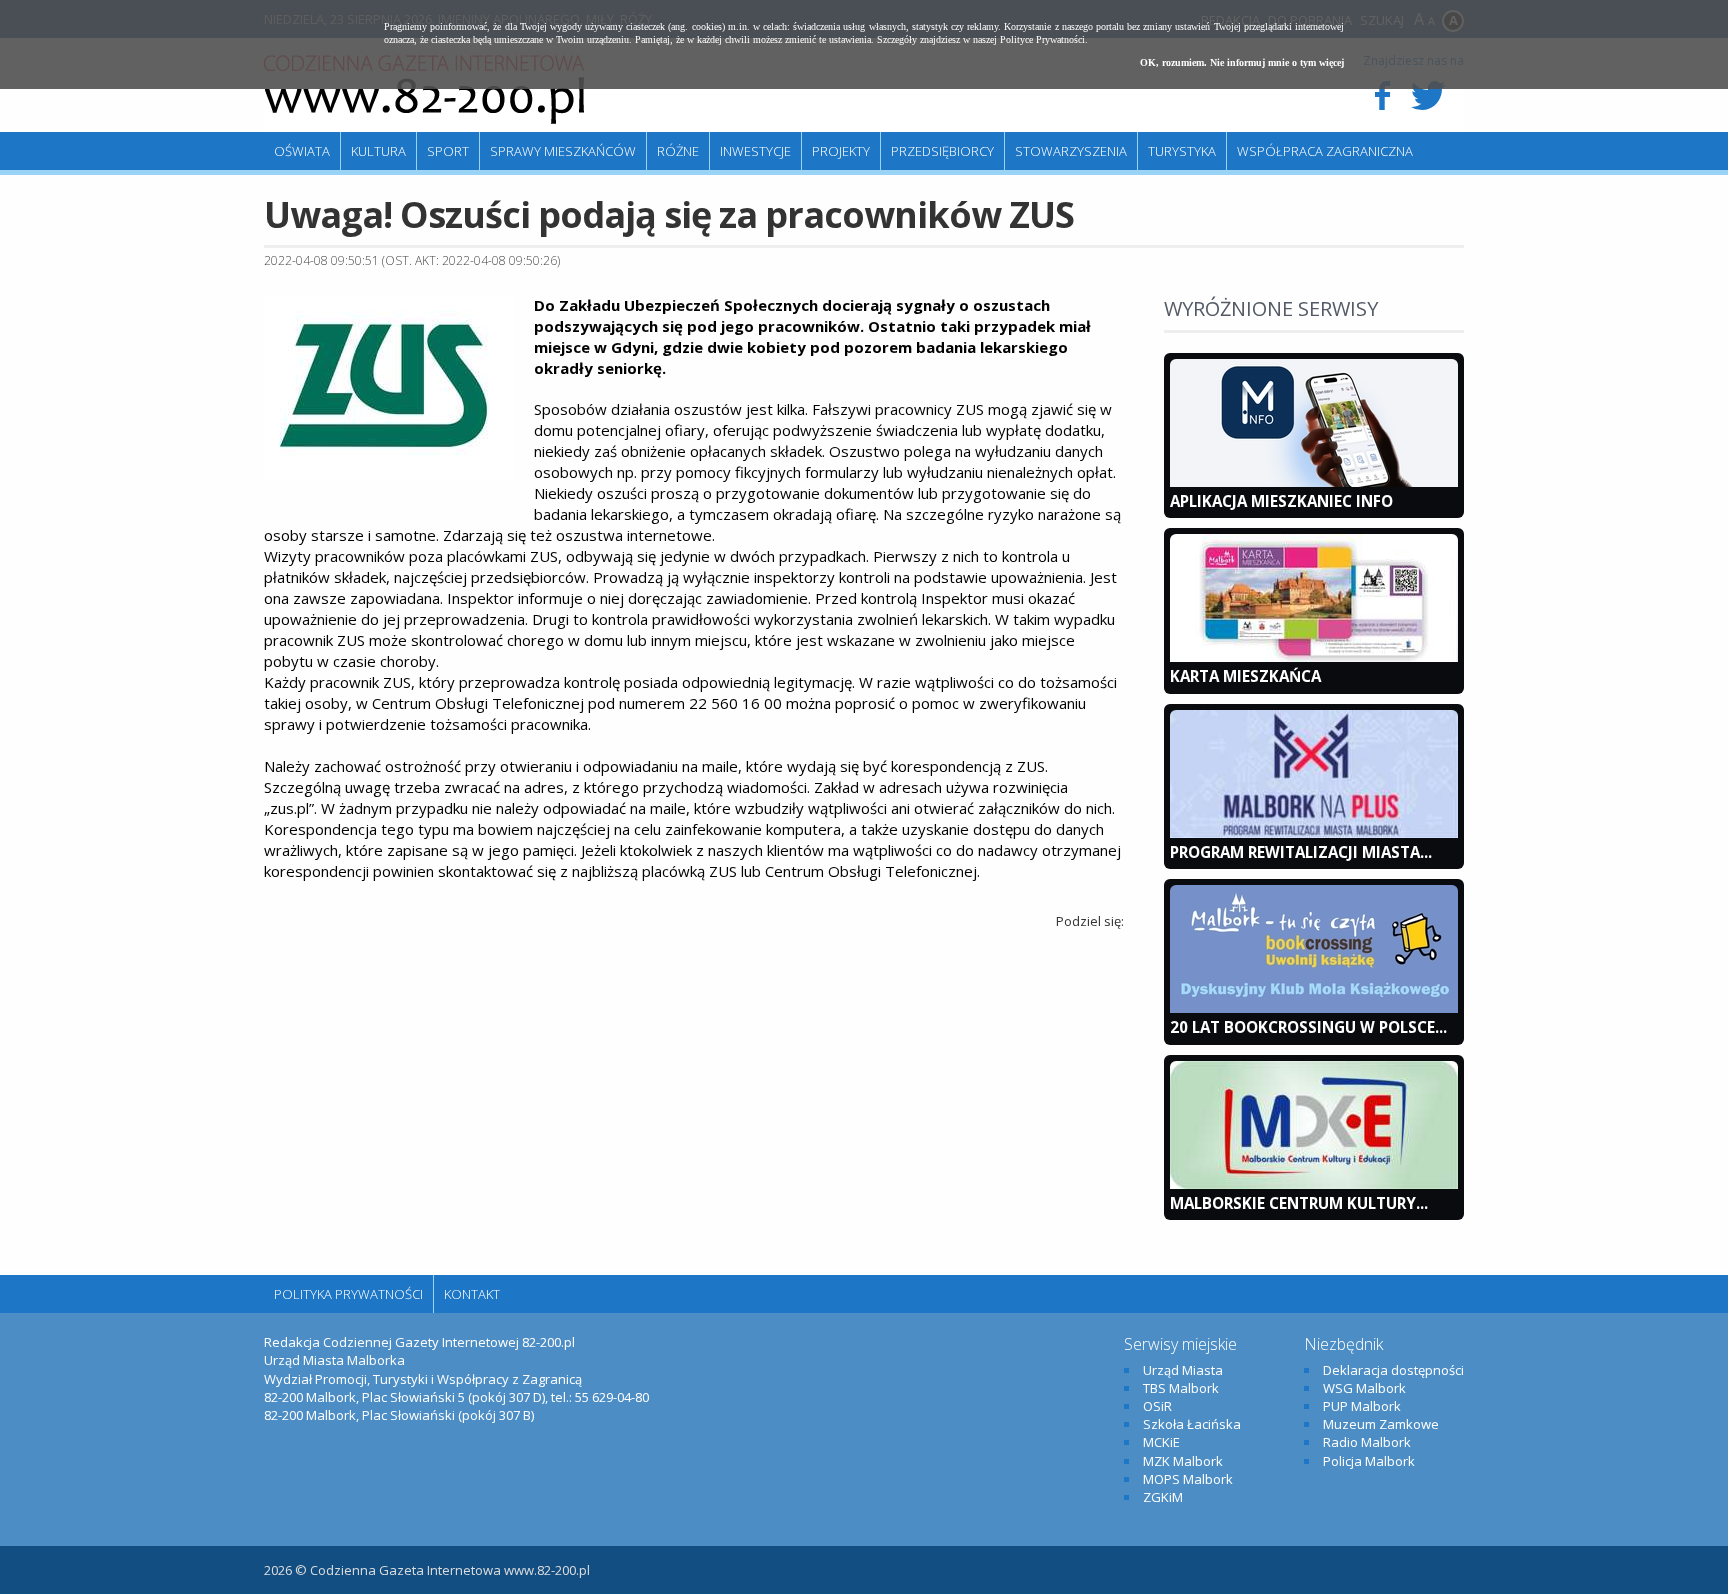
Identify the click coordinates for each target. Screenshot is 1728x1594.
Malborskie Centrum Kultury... (1299, 1203)
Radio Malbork (1367, 1442)
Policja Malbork (1369, 1461)
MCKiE (1161, 1442)
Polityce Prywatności (1042, 39)
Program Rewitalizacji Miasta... (1301, 852)
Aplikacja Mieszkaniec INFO (1281, 501)
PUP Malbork (1362, 1406)
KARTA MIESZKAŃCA (1245, 676)
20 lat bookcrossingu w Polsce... (1308, 1027)
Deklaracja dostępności (1393, 1370)
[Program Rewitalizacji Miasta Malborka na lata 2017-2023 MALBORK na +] (1314, 833)
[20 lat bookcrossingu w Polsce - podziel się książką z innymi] (1314, 1008)
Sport (448, 151)
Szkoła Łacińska (1192, 1424)
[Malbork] (424, 90)
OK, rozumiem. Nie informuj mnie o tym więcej (1242, 62)
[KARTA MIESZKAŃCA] (1314, 657)
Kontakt (472, 1294)
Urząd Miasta (1183, 1370)
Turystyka (1182, 151)
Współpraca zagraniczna (1325, 151)
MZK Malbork (1183, 1461)
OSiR (1157, 1406)
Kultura (378, 151)
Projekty (841, 151)
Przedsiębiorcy (942, 151)
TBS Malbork (1181, 1388)
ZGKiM (1163, 1497)
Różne (678, 151)
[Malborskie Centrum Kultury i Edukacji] (1314, 1184)
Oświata (302, 151)
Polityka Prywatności (348, 1294)
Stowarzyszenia (1071, 151)
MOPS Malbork (1188, 1479)
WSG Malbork (1364, 1388)
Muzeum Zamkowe (1381, 1424)
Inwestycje (755, 151)
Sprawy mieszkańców (563, 151)
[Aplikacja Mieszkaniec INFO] (1314, 482)
